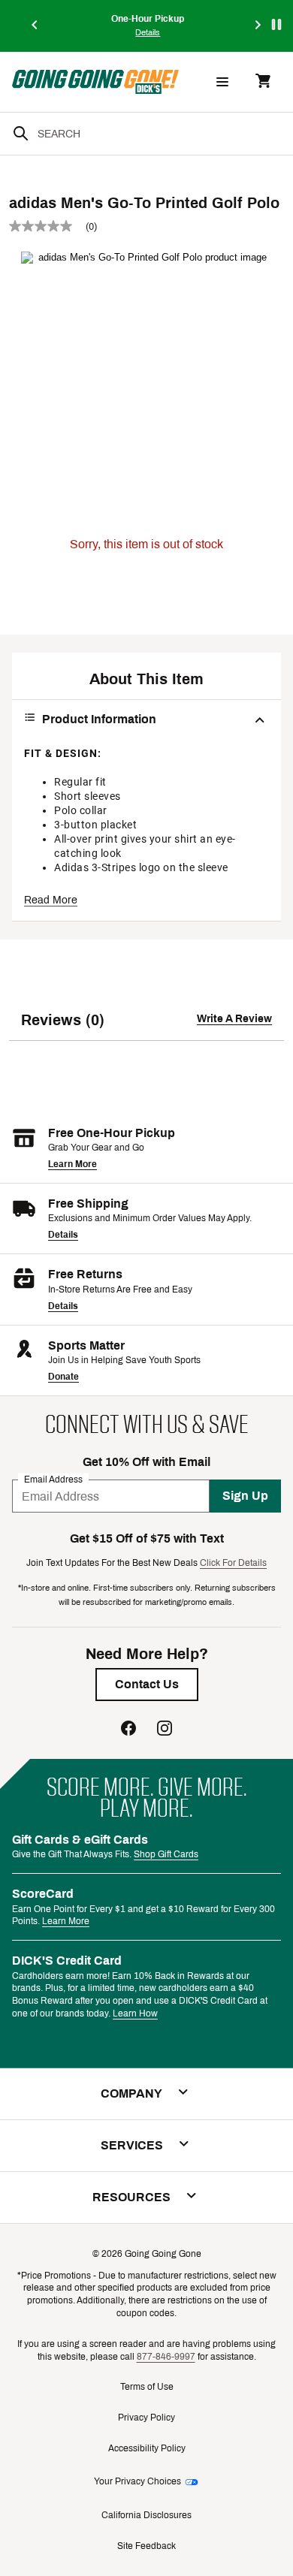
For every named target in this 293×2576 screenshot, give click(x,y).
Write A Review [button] (234, 1019)
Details (63, 1235)
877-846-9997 (166, 2357)
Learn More (72, 1164)
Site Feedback (146, 2546)
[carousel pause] (276, 24)
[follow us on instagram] (165, 1730)
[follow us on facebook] (128, 1730)
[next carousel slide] (258, 26)
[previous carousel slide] (35, 26)
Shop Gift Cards (166, 1854)
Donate (63, 1377)
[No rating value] (47, 226)
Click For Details (233, 1563)
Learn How (135, 2013)
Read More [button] (51, 900)
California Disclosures (146, 2515)
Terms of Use (147, 2387)
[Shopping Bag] (263, 82)
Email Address (53, 1480)
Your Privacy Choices (137, 2481)
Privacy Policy (146, 2418)
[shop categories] (222, 82)
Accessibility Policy (147, 2448)
